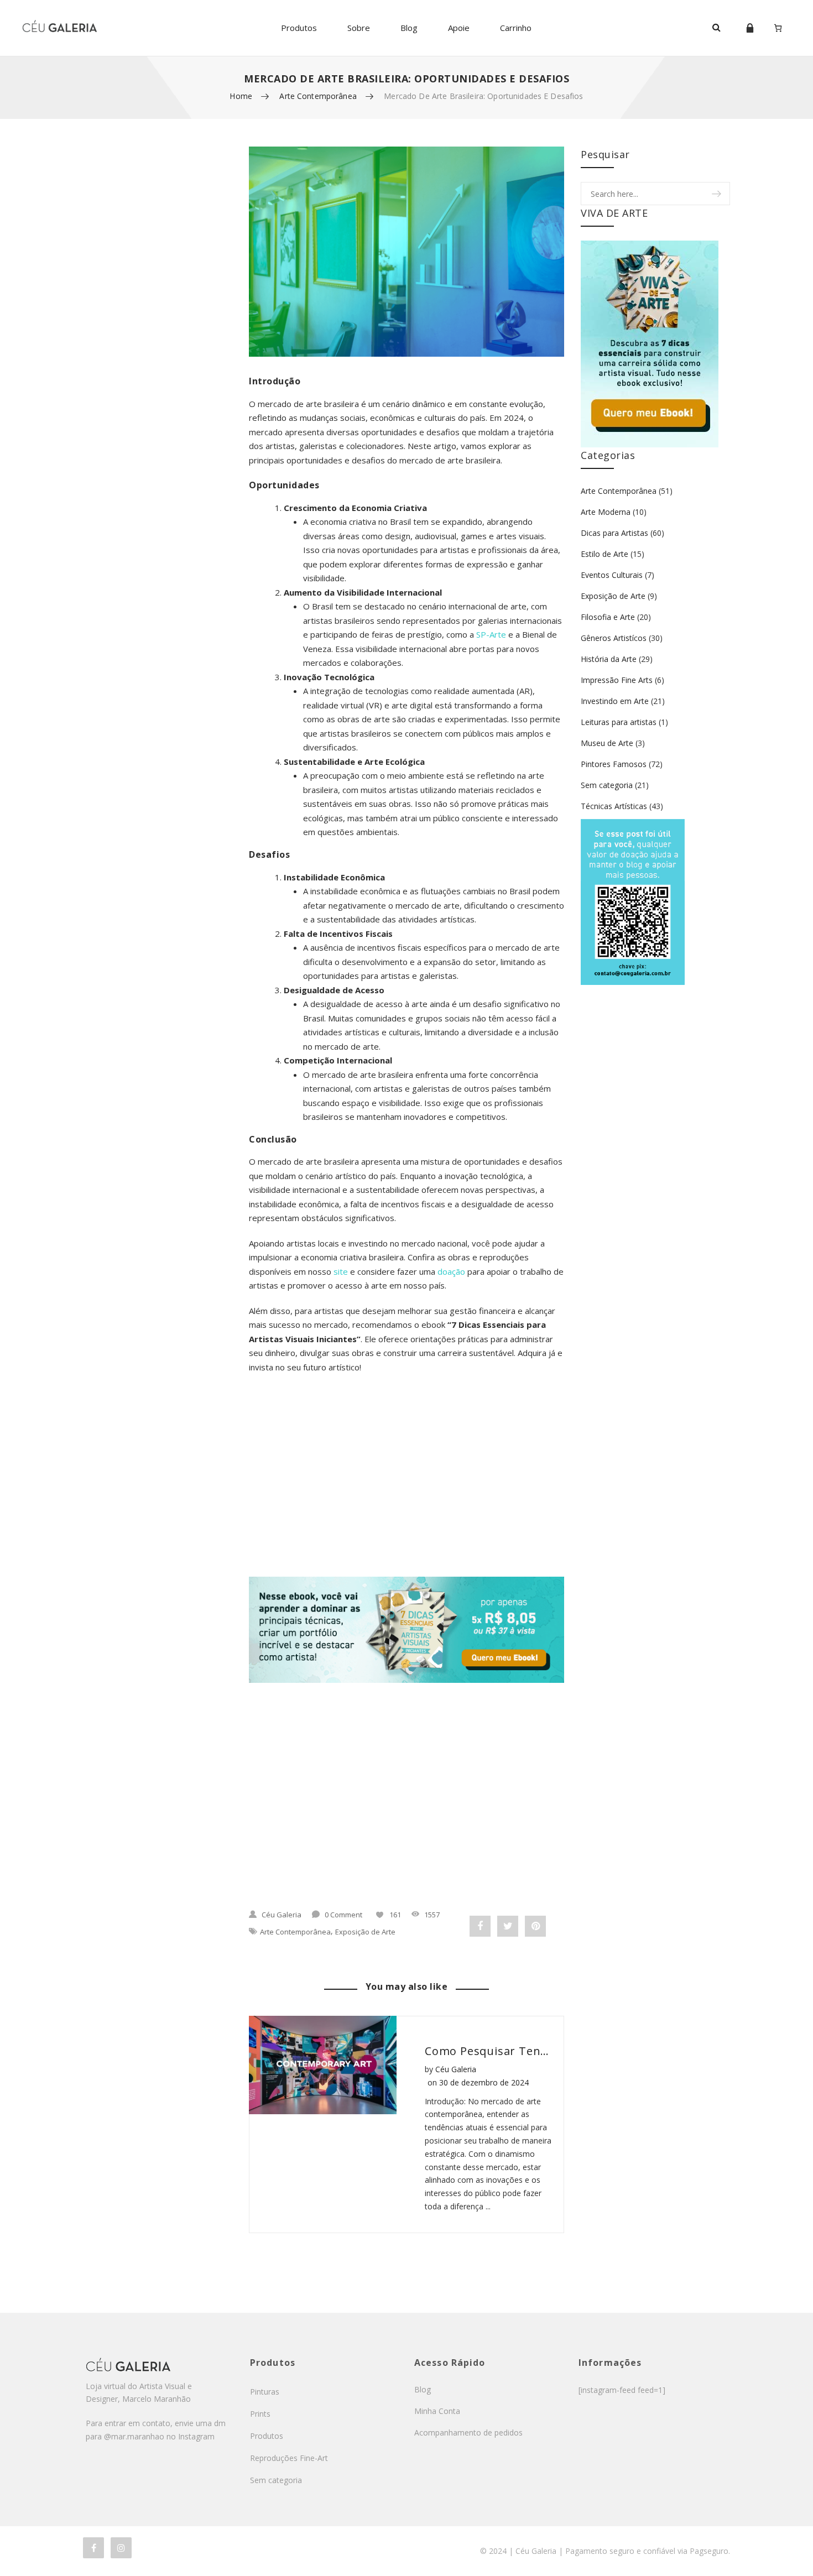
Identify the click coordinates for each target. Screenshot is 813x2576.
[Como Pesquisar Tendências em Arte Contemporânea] (323, 2065)
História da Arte (609, 659)
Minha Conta (437, 2411)
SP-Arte (491, 634)
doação (451, 1271)
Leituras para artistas (619, 722)
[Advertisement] (406, 1488)
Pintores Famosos (614, 764)
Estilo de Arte (604, 554)
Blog (409, 28)
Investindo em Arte (615, 701)
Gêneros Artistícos (614, 638)
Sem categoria (607, 785)
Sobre (359, 28)
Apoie (459, 28)
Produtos (299, 28)
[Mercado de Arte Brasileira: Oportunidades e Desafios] (406, 252)
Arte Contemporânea (318, 96)
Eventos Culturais (612, 575)
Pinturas (265, 2392)
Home (241, 96)
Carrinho (516, 28)
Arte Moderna (606, 512)
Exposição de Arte (365, 1932)
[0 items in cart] (778, 28)
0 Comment (343, 1915)
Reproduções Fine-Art (289, 2458)
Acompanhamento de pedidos (468, 2432)
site (341, 1271)
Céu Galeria (282, 1915)
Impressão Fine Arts (617, 680)
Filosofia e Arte (608, 617)
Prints (260, 2414)
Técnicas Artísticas (614, 806)
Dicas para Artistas (614, 533)
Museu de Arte (607, 743)
